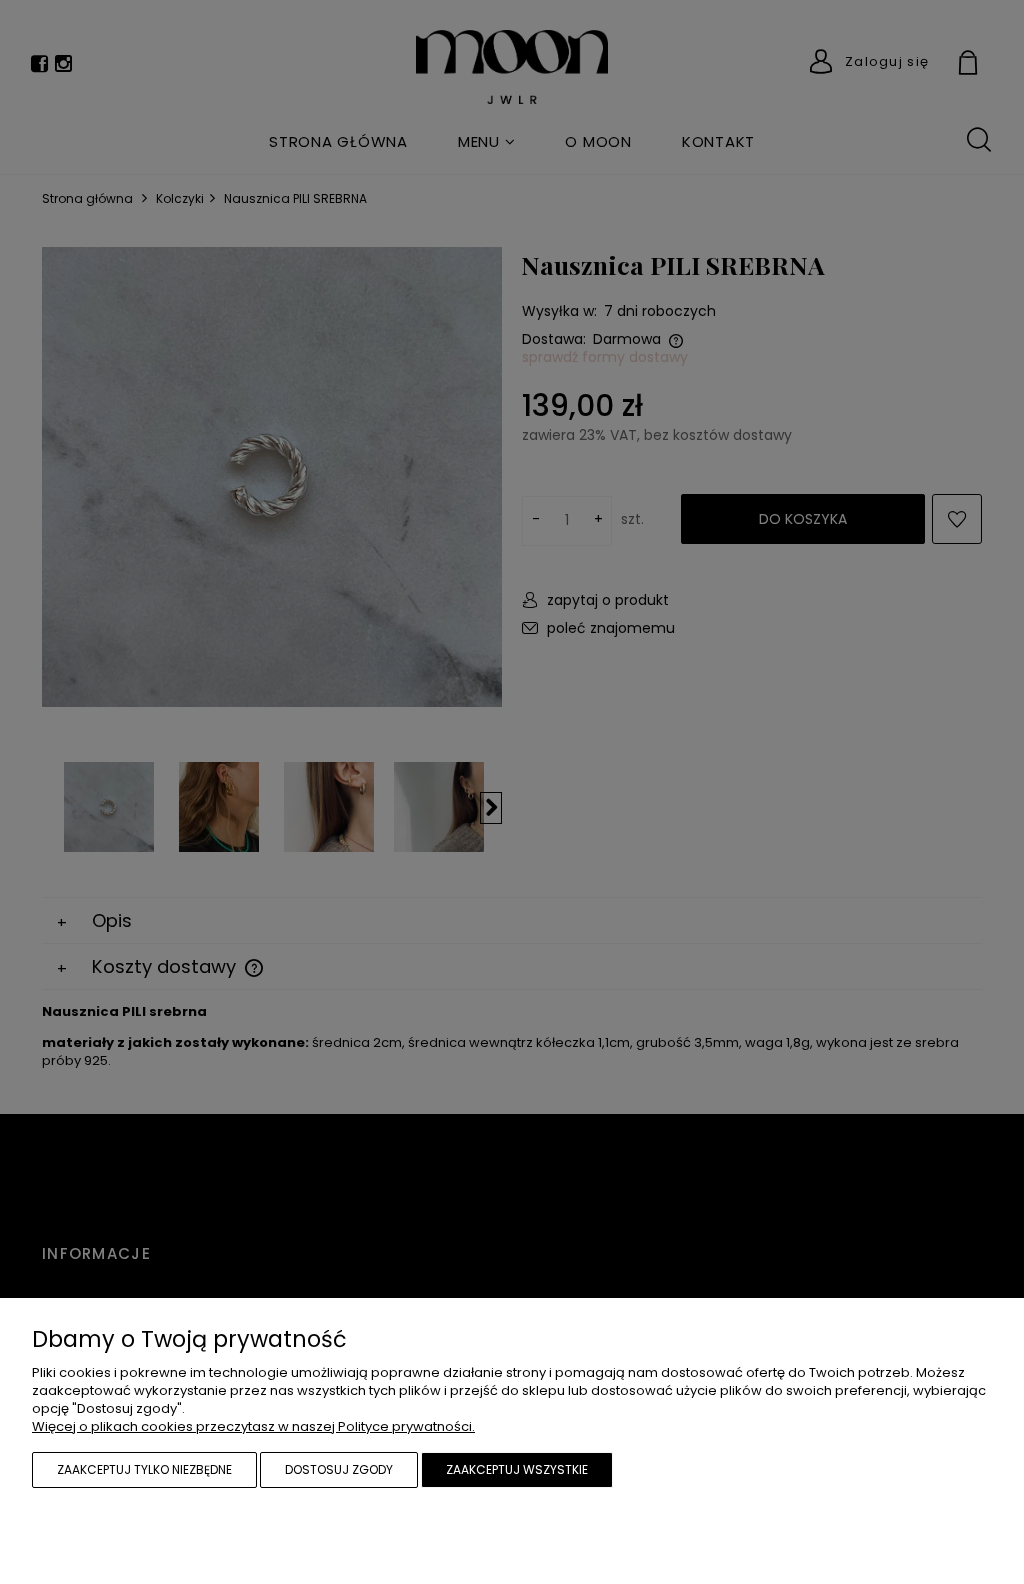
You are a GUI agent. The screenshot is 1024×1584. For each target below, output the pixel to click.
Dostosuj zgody (339, 1469)
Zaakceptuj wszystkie (517, 1469)
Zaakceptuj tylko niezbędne (144, 1469)
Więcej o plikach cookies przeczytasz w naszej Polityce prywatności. (253, 1426)
